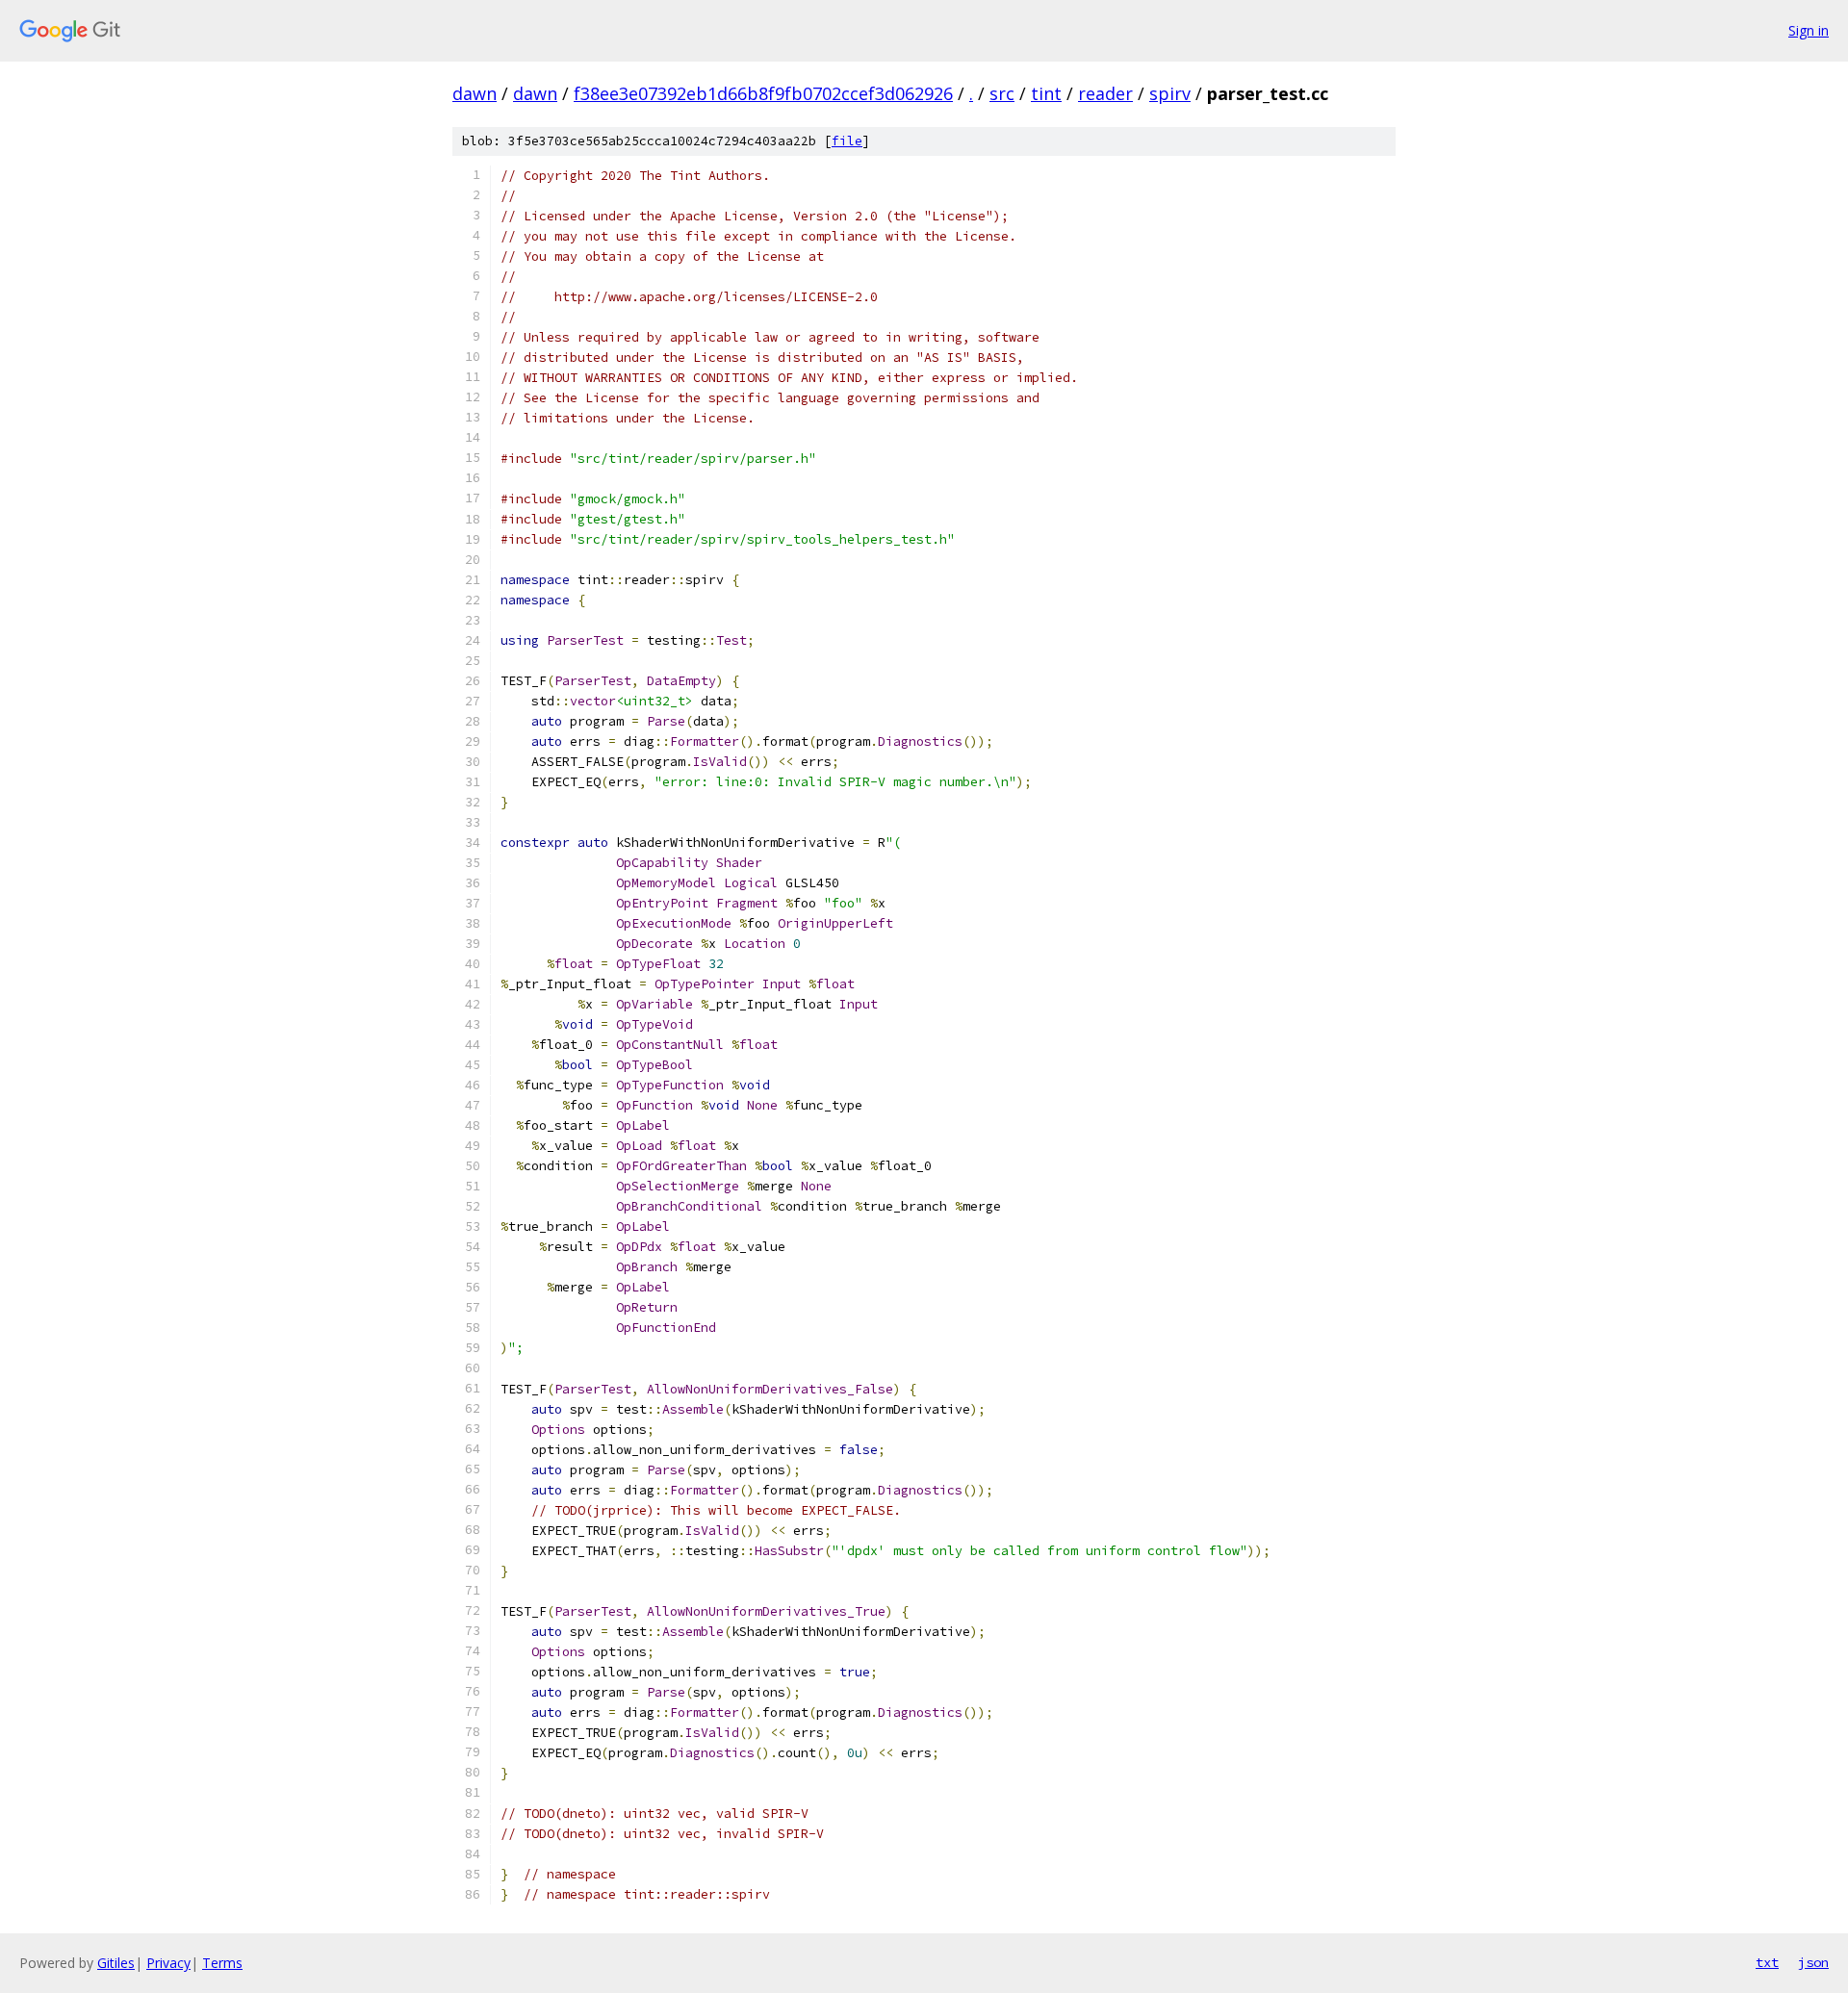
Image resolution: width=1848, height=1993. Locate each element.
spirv (1170, 93)
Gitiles (116, 1963)
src (1002, 93)
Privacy (168, 1963)
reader (1105, 93)
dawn (475, 93)
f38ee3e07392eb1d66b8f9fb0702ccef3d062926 (763, 93)
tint (1046, 93)
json (1813, 1962)
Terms (222, 1963)
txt (1767, 1962)
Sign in (1809, 30)
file (847, 141)
